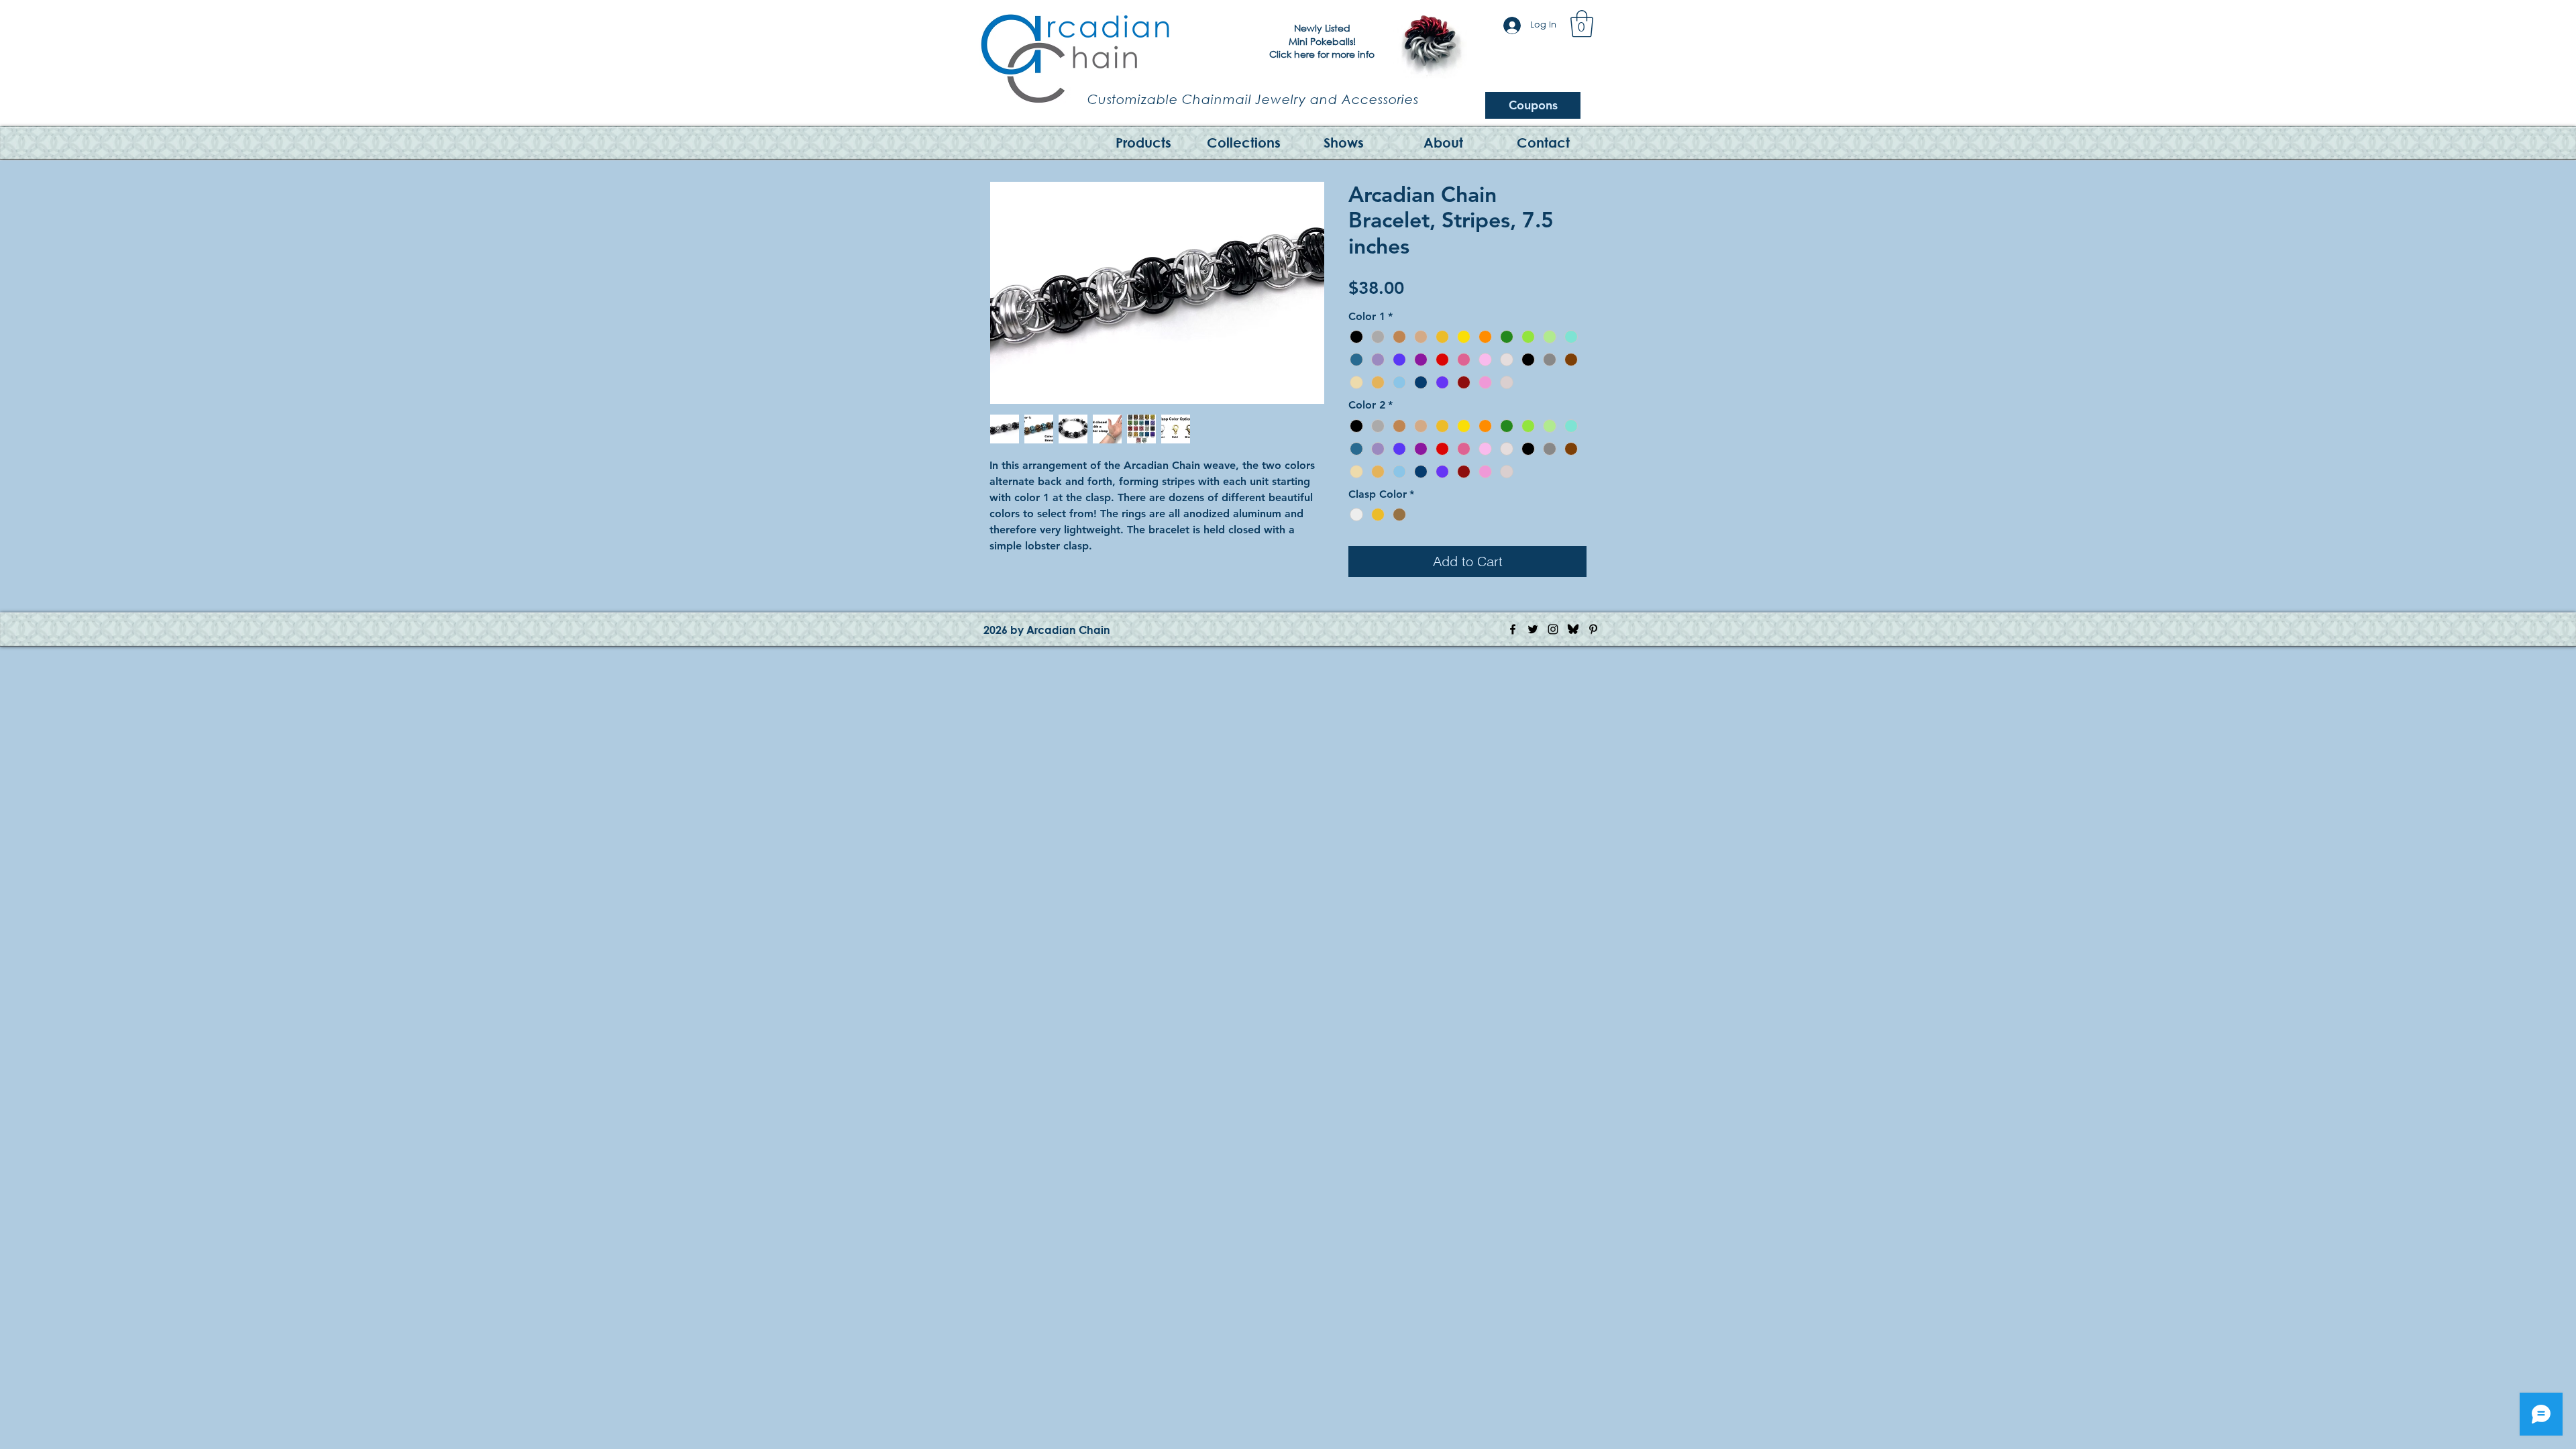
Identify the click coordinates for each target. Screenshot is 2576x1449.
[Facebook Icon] (1513, 629)
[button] (1582, 23)
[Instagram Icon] (1553, 629)
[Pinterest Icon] (1593, 629)
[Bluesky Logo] (1573, 629)
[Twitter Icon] (1533, 629)
